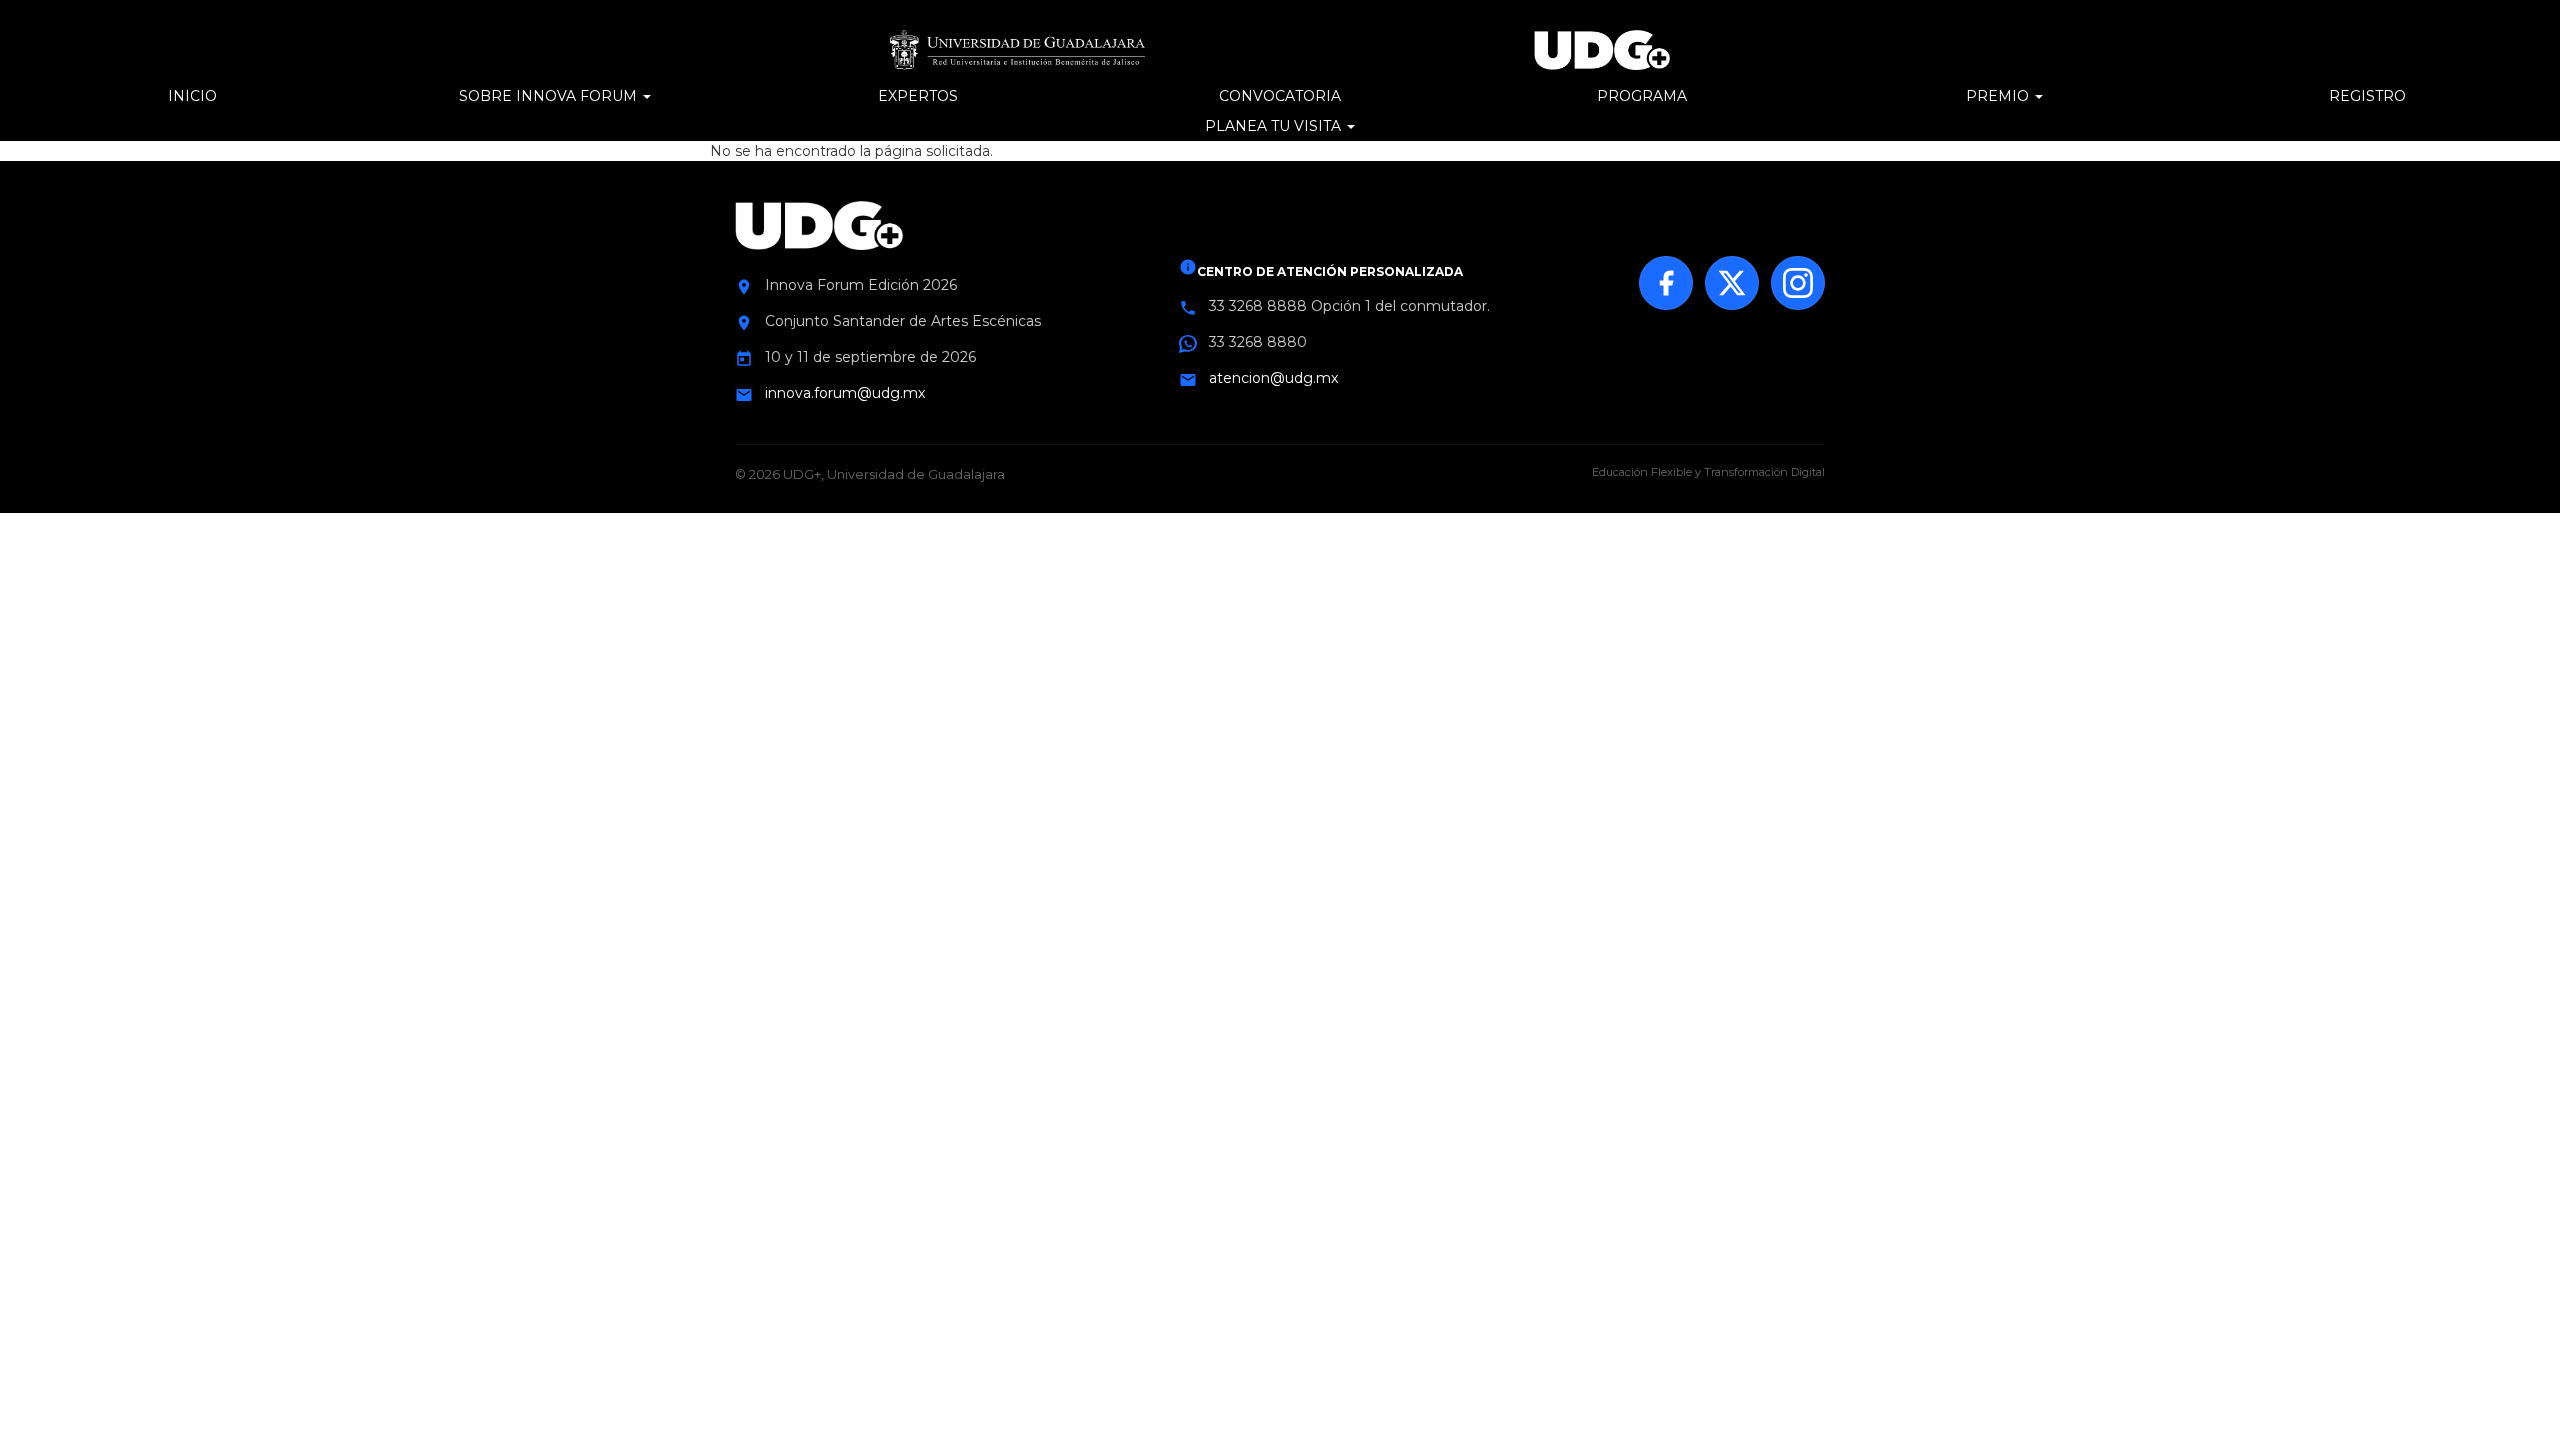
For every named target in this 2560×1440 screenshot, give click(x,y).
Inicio (192, 96)
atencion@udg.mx (1273, 378)
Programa (1642, 96)
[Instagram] (1798, 283)
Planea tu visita (1275, 126)
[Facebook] (1666, 283)
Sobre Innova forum (550, 96)
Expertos (918, 96)
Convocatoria (1280, 96)
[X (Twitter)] (1732, 283)
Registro (2367, 96)
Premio (1999, 96)
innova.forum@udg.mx (845, 393)
